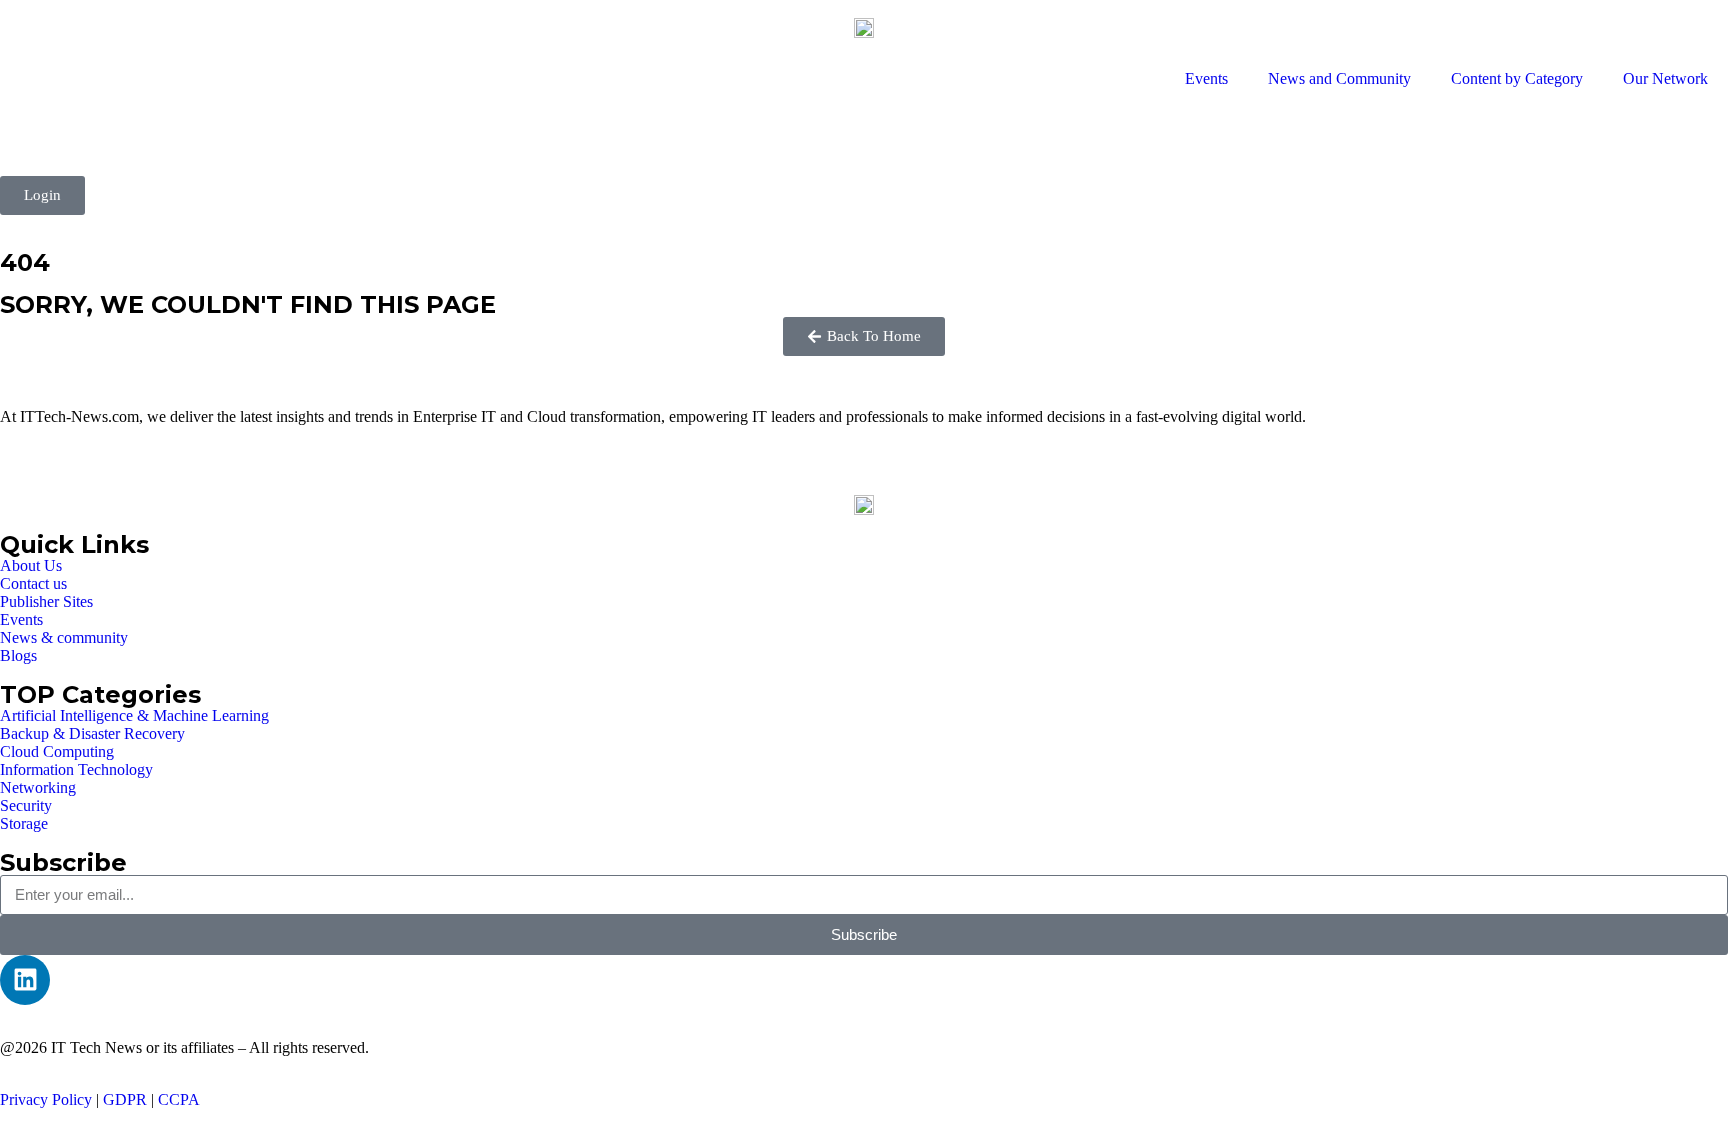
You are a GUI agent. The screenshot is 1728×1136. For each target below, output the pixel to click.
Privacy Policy (46, 1099)
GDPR (125, 1099)
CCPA (179, 1099)
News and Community (1339, 78)
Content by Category (1517, 78)
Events (1206, 78)
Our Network (1665, 78)
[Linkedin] (25, 980)
